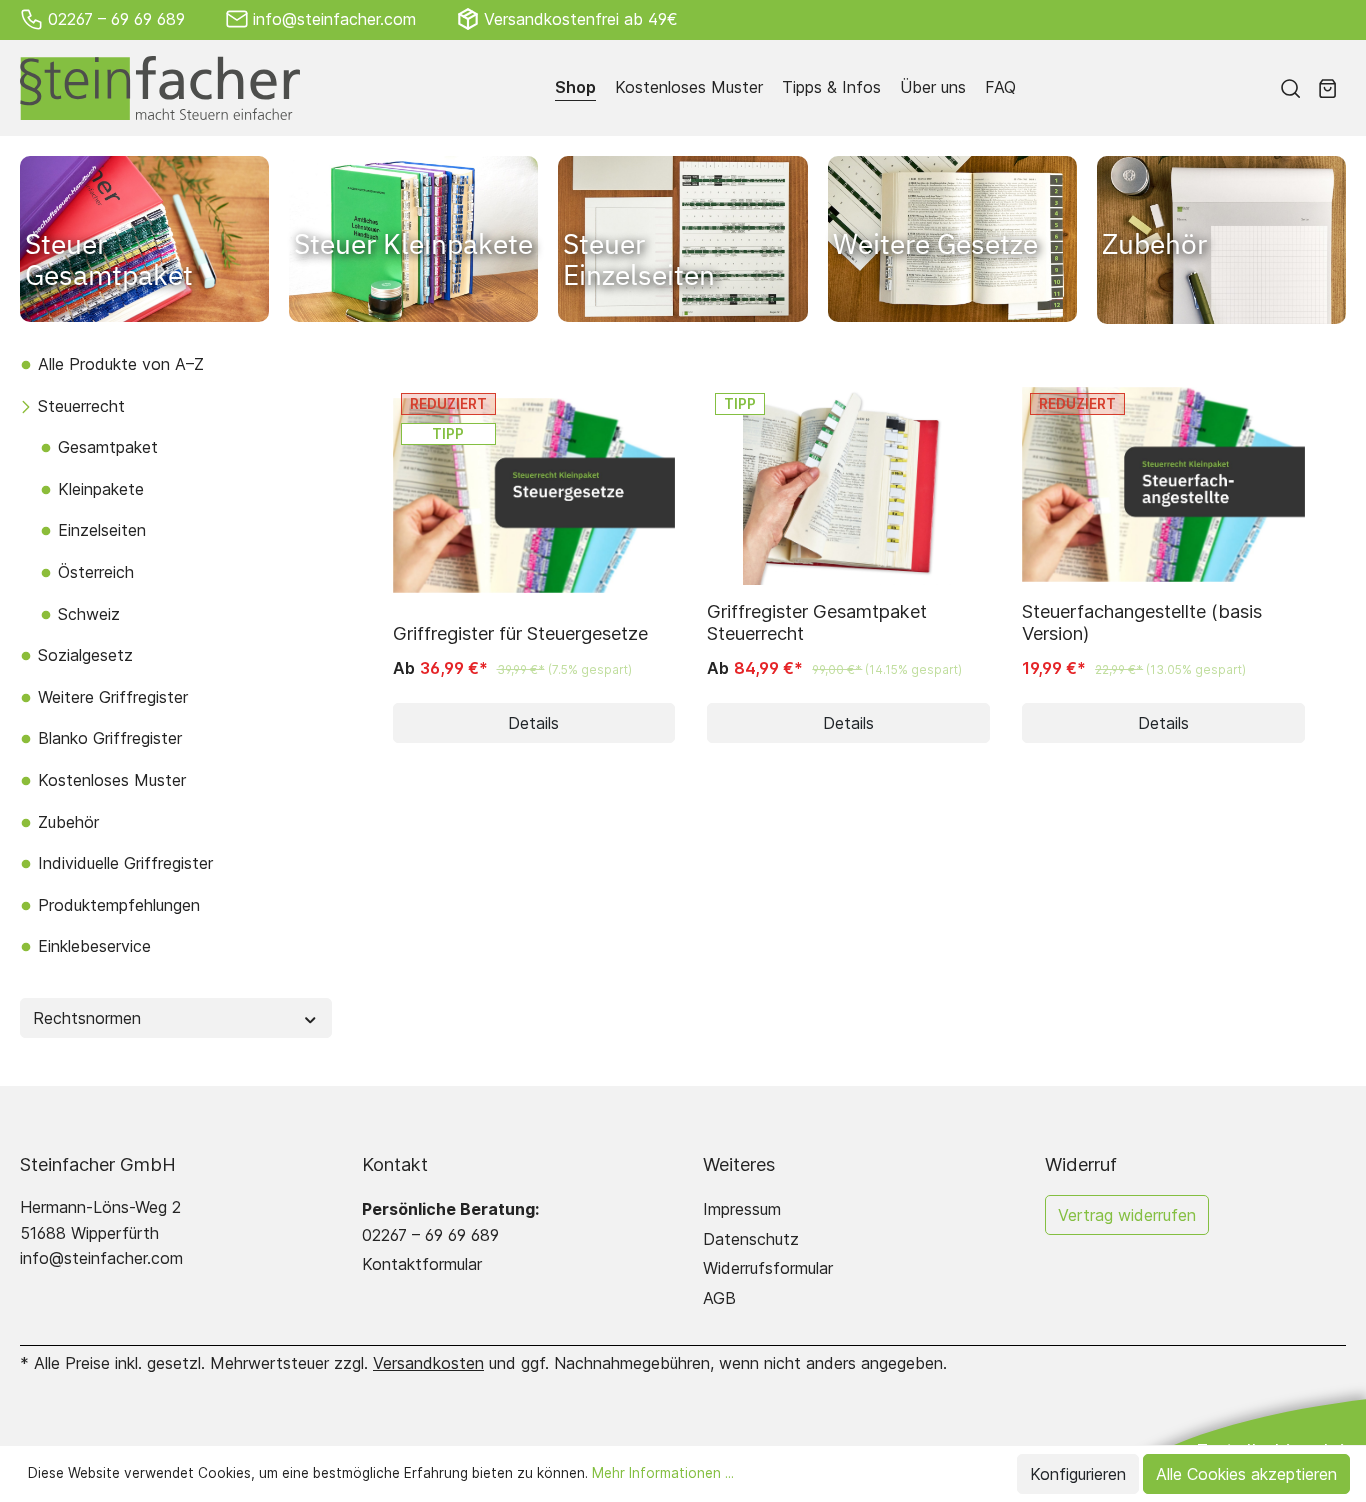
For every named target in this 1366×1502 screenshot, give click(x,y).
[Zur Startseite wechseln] (160, 88)
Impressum (742, 1209)
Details (533, 723)
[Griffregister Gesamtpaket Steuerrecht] (848, 485)
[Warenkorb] (1327, 88)
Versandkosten (428, 1363)
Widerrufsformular (768, 1268)
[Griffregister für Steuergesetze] (534, 496)
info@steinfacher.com (334, 19)
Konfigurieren (1078, 1474)
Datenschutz (751, 1239)
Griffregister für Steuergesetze (520, 633)
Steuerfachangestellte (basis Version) (1142, 622)
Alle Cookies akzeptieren (1246, 1474)
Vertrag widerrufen (1127, 1215)
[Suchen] (1290, 88)
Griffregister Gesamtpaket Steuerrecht (817, 622)
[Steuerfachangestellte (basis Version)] (1163, 485)
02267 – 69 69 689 (116, 19)
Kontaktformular (422, 1264)
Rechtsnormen (87, 1018)
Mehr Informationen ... (663, 1473)
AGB (719, 1298)
